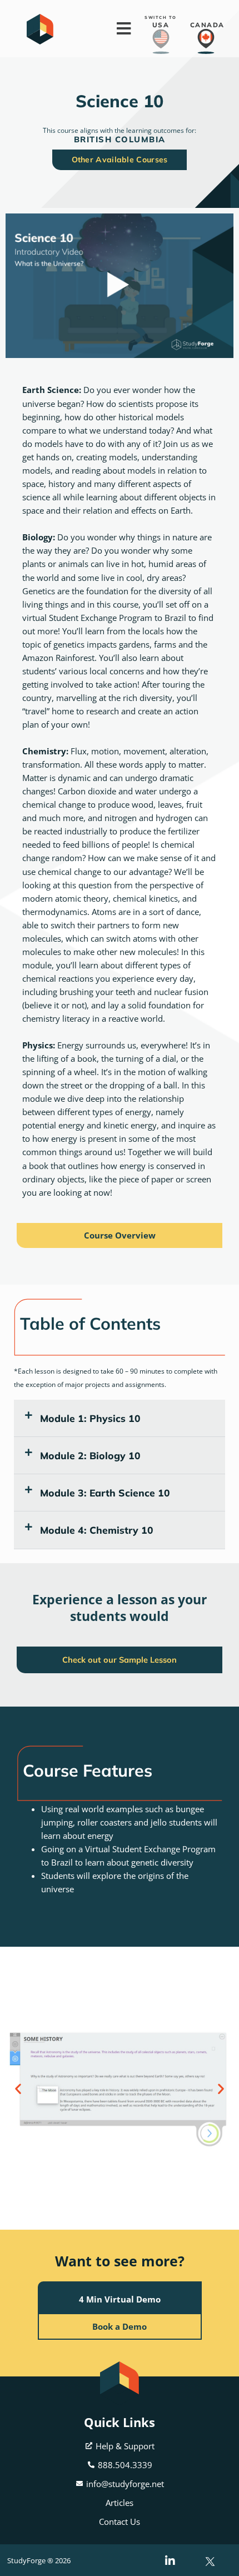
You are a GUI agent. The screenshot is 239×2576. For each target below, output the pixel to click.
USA (161, 25)
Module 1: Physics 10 (90, 1418)
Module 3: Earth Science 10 (105, 1493)
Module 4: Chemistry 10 (97, 1530)
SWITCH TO (161, 18)
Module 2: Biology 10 (90, 1455)
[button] (120, 1418)
